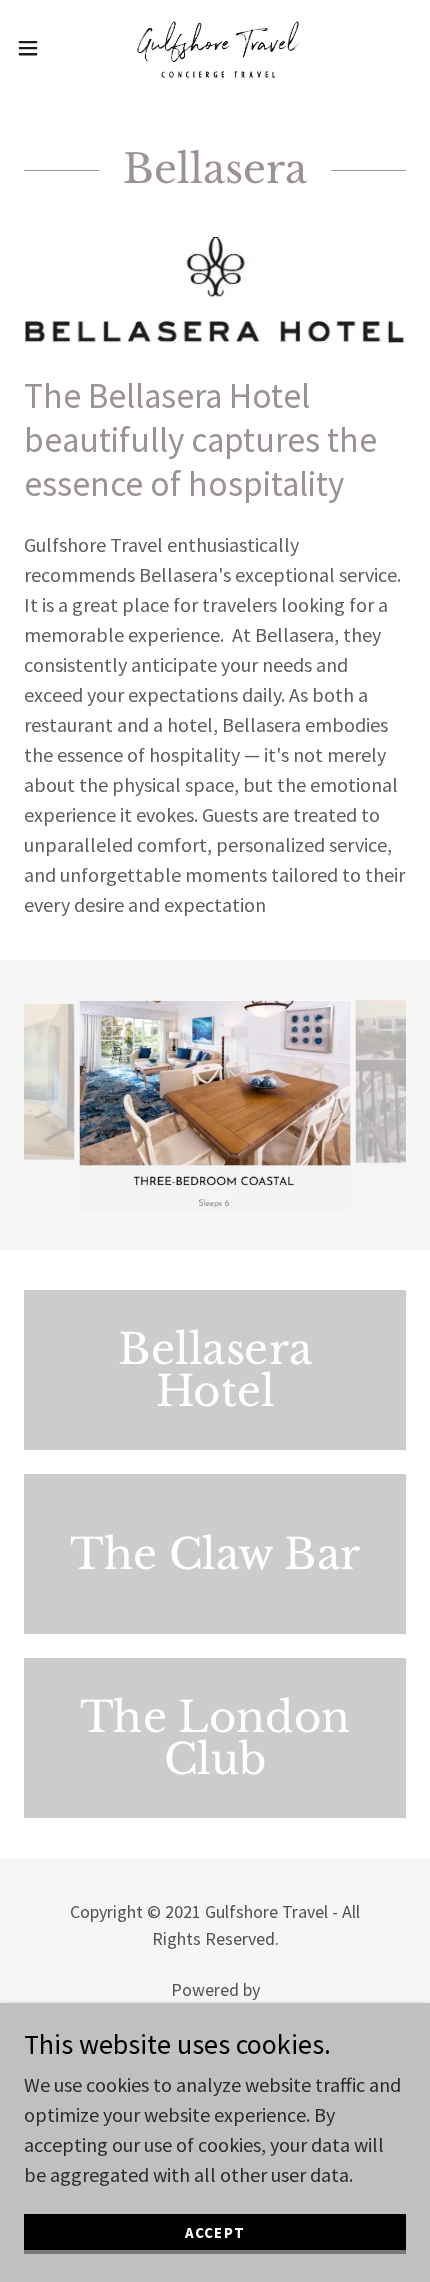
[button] (39, 48)
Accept (214, 2232)
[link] (215, 48)
